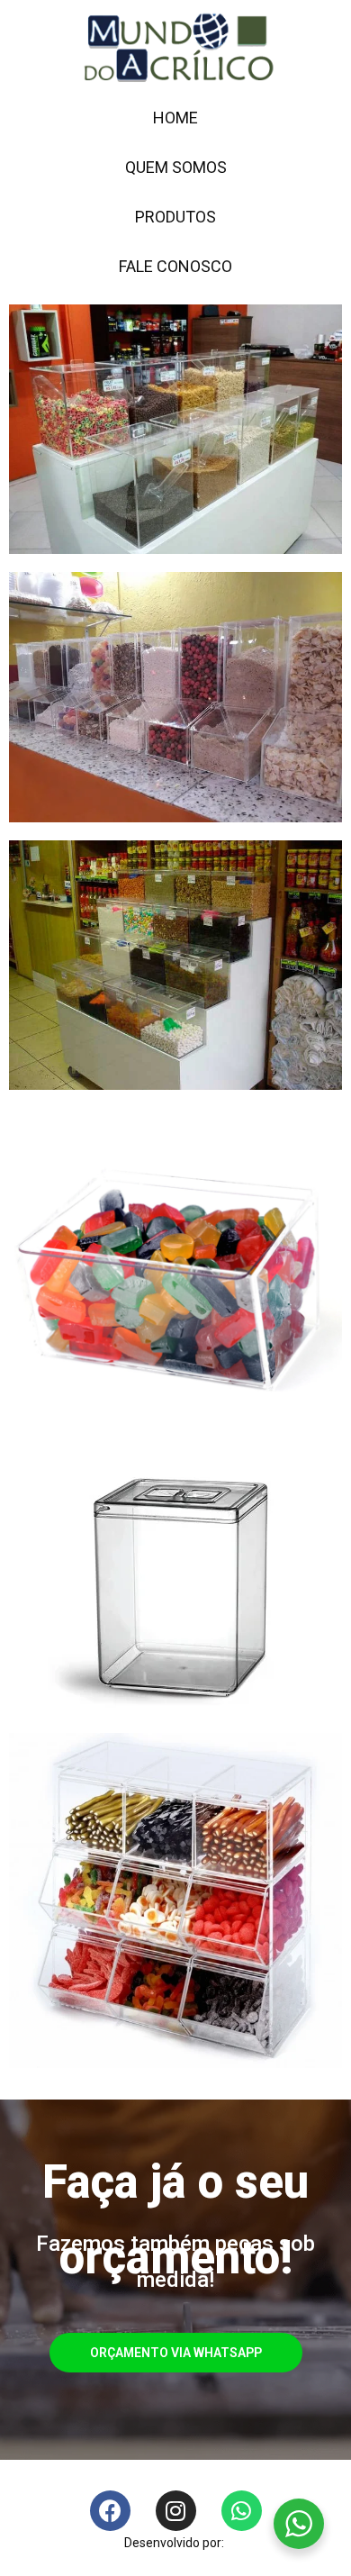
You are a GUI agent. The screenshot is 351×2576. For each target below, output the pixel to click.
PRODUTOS (175, 217)
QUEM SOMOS (176, 167)
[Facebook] (110, 2511)
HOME (175, 118)
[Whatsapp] (242, 2511)
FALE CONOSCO (175, 266)
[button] (176, 2353)
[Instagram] (176, 2511)
